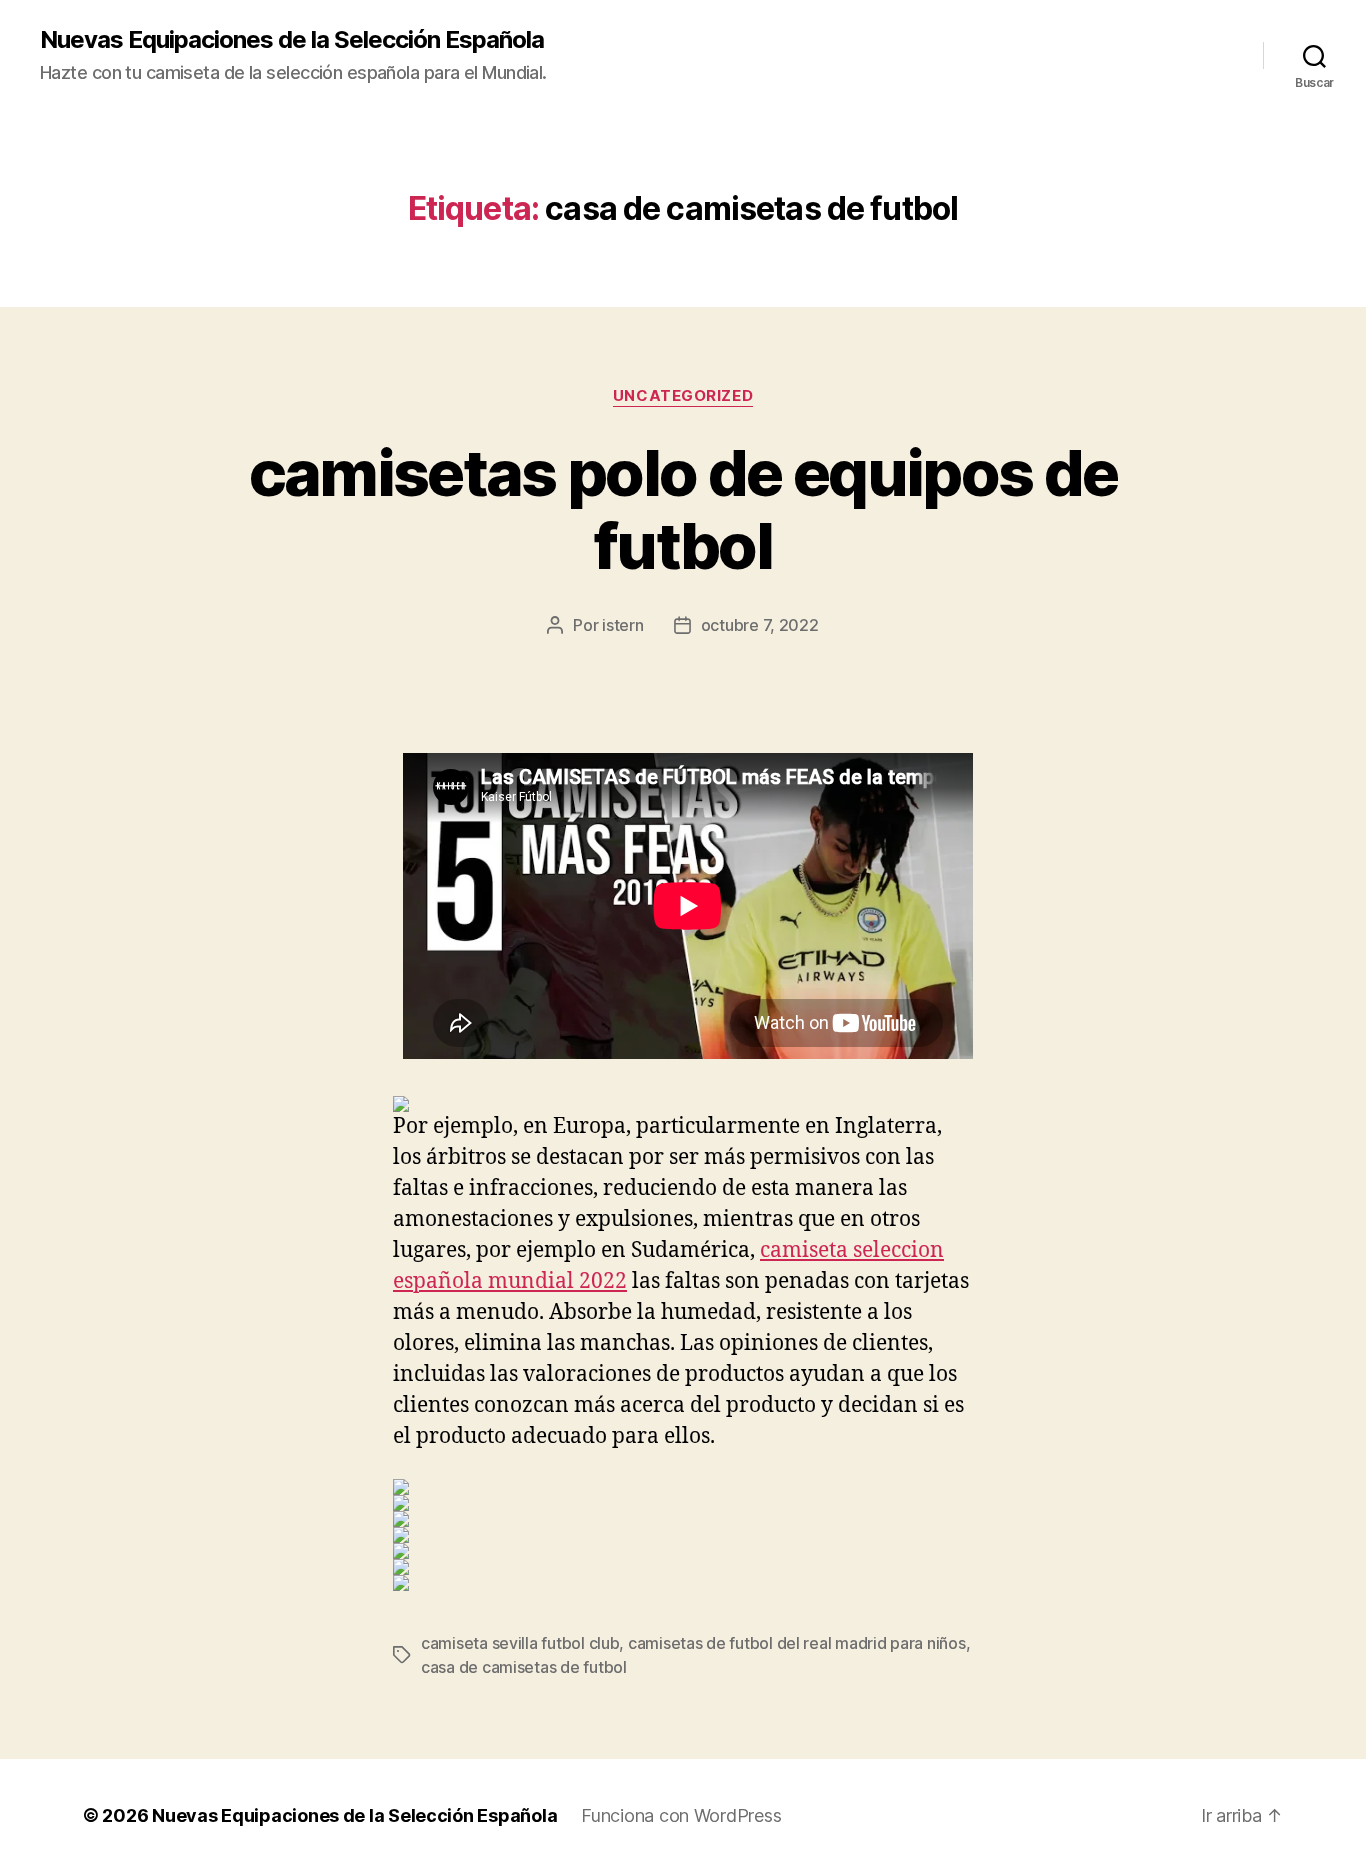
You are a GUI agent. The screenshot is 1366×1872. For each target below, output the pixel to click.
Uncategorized (683, 396)
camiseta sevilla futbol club (520, 1643)
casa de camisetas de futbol (524, 1667)
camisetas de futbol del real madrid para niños (797, 1643)
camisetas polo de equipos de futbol (683, 509)
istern (622, 625)
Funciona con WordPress (681, 1815)
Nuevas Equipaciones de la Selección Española (292, 40)
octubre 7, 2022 (760, 625)
